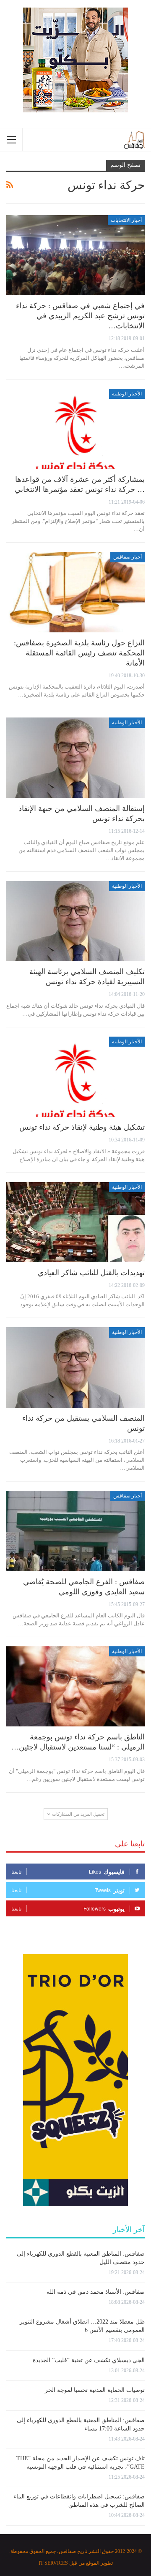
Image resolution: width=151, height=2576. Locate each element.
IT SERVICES (53, 2563)
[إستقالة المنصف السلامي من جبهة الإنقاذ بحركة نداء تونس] (75, 758)
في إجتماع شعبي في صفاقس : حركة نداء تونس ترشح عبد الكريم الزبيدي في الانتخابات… (80, 316)
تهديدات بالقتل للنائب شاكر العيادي (91, 1273)
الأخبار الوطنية (127, 394)
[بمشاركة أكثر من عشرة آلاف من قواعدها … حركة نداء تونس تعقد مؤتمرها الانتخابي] (75, 429)
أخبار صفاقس (128, 557)
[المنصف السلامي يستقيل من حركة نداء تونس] (75, 1367)
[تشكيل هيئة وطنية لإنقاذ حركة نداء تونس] (75, 1077)
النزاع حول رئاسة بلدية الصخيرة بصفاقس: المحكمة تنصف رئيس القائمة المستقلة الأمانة (79, 653)
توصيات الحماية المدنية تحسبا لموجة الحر (95, 2390)
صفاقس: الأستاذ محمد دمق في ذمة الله (96, 2292)
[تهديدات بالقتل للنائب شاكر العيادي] (75, 1222)
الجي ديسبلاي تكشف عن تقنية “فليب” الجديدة (89, 2360)
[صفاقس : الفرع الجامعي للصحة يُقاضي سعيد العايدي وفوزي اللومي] (75, 1531)
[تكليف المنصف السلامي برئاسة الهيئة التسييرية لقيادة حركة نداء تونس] (75, 921)
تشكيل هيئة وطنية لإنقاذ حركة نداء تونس (82, 1127)
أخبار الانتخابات (126, 220)
